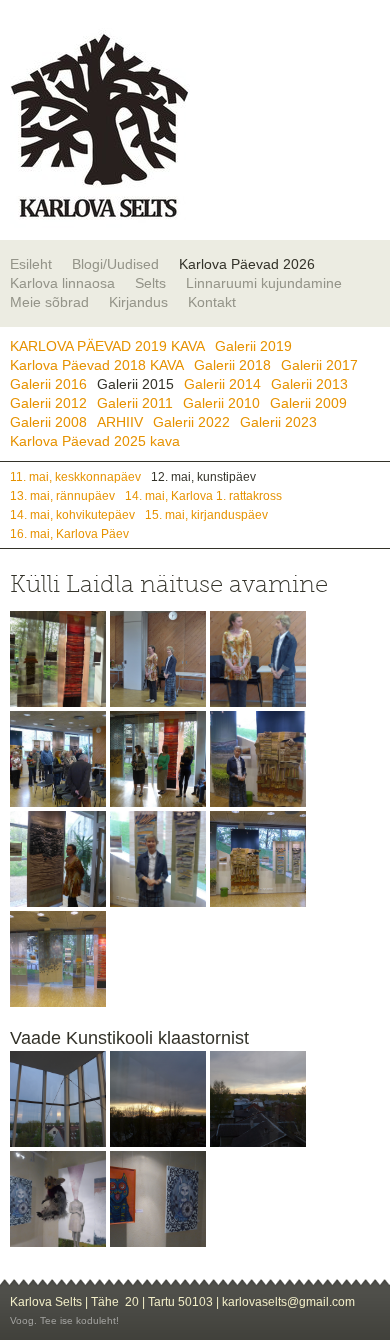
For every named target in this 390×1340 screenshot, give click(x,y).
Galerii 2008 (48, 422)
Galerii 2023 (278, 422)
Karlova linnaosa (62, 283)
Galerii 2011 (135, 403)
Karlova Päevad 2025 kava (95, 441)
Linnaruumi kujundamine (264, 283)
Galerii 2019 (253, 346)
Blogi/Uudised (115, 264)
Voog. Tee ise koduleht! (64, 1320)
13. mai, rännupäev (62, 495)
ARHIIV (120, 422)
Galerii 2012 (48, 403)
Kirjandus (138, 302)
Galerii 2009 (308, 403)
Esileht (31, 264)
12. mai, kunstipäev (203, 476)
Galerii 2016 (48, 384)
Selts (150, 283)
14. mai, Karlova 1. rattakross (203, 495)
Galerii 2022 (191, 422)
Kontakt (212, 302)
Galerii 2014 (222, 384)
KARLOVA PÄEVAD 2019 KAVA (107, 346)
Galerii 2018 (232, 365)
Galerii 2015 (135, 384)
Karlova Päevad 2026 (247, 264)
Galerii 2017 (319, 365)
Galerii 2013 (309, 384)
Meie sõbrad (49, 302)
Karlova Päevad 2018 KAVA (97, 365)
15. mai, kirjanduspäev (206, 514)
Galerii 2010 (221, 403)
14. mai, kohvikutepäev (72, 514)
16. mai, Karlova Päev (69, 533)
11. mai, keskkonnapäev (75, 476)
